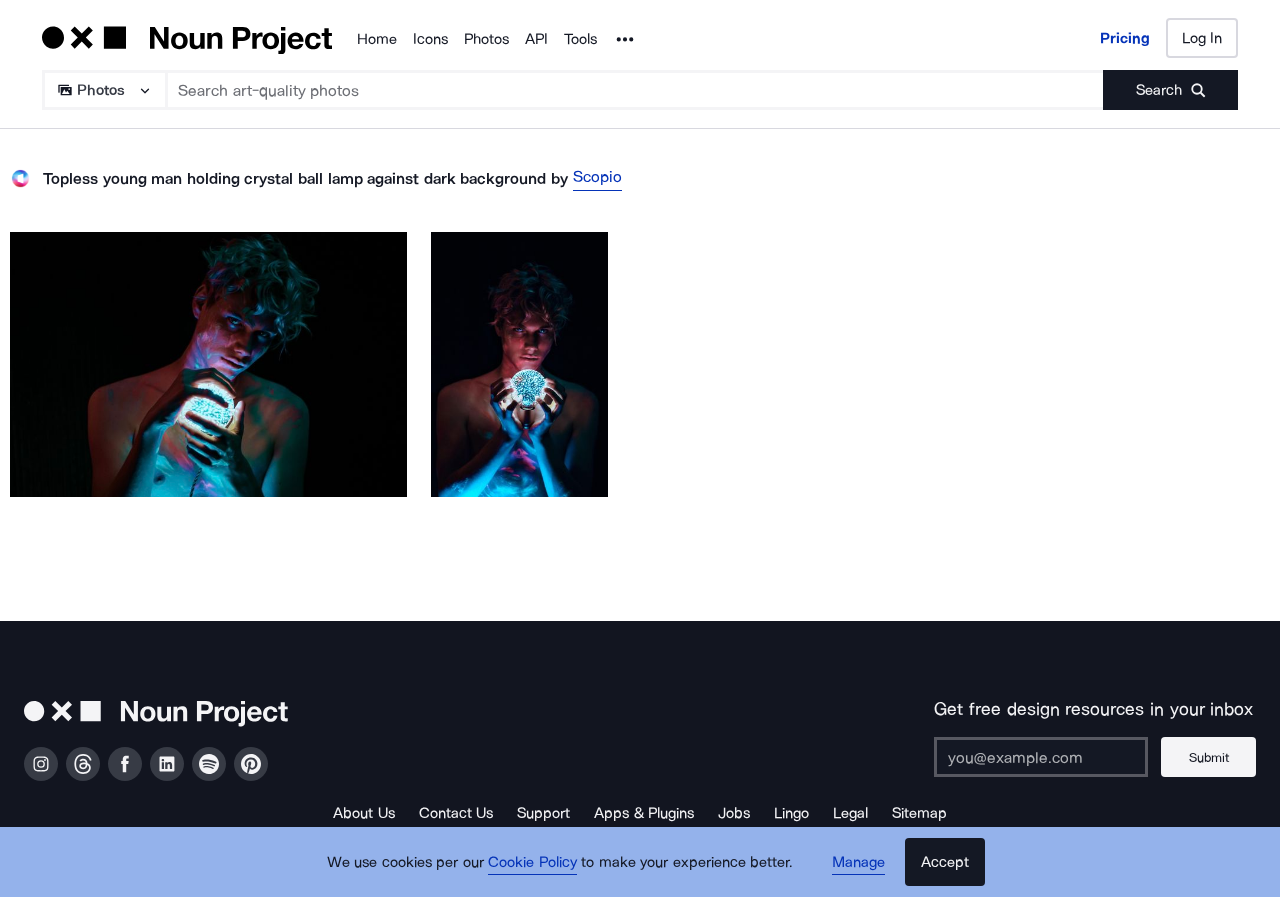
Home (377, 39)
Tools (580, 39)
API (536, 39)
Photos (486, 39)
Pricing (1125, 38)
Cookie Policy (532, 862)
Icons (430, 39)
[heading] (208, 364)
